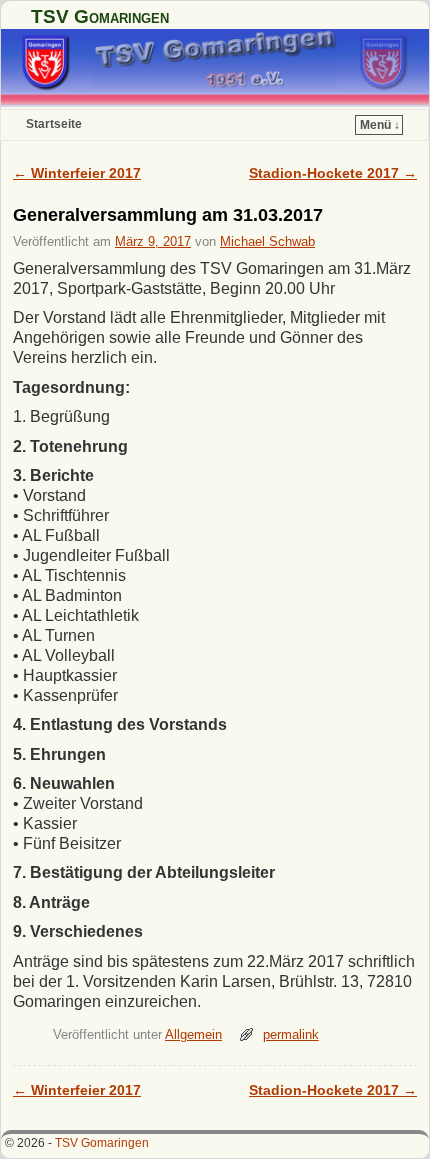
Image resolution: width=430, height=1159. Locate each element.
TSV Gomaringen (100, 16)
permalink (291, 1034)
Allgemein (193, 1034)
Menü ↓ (380, 125)
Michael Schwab (267, 241)
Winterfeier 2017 (77, 173)
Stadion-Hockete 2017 (333, 173)
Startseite (54, 124)
